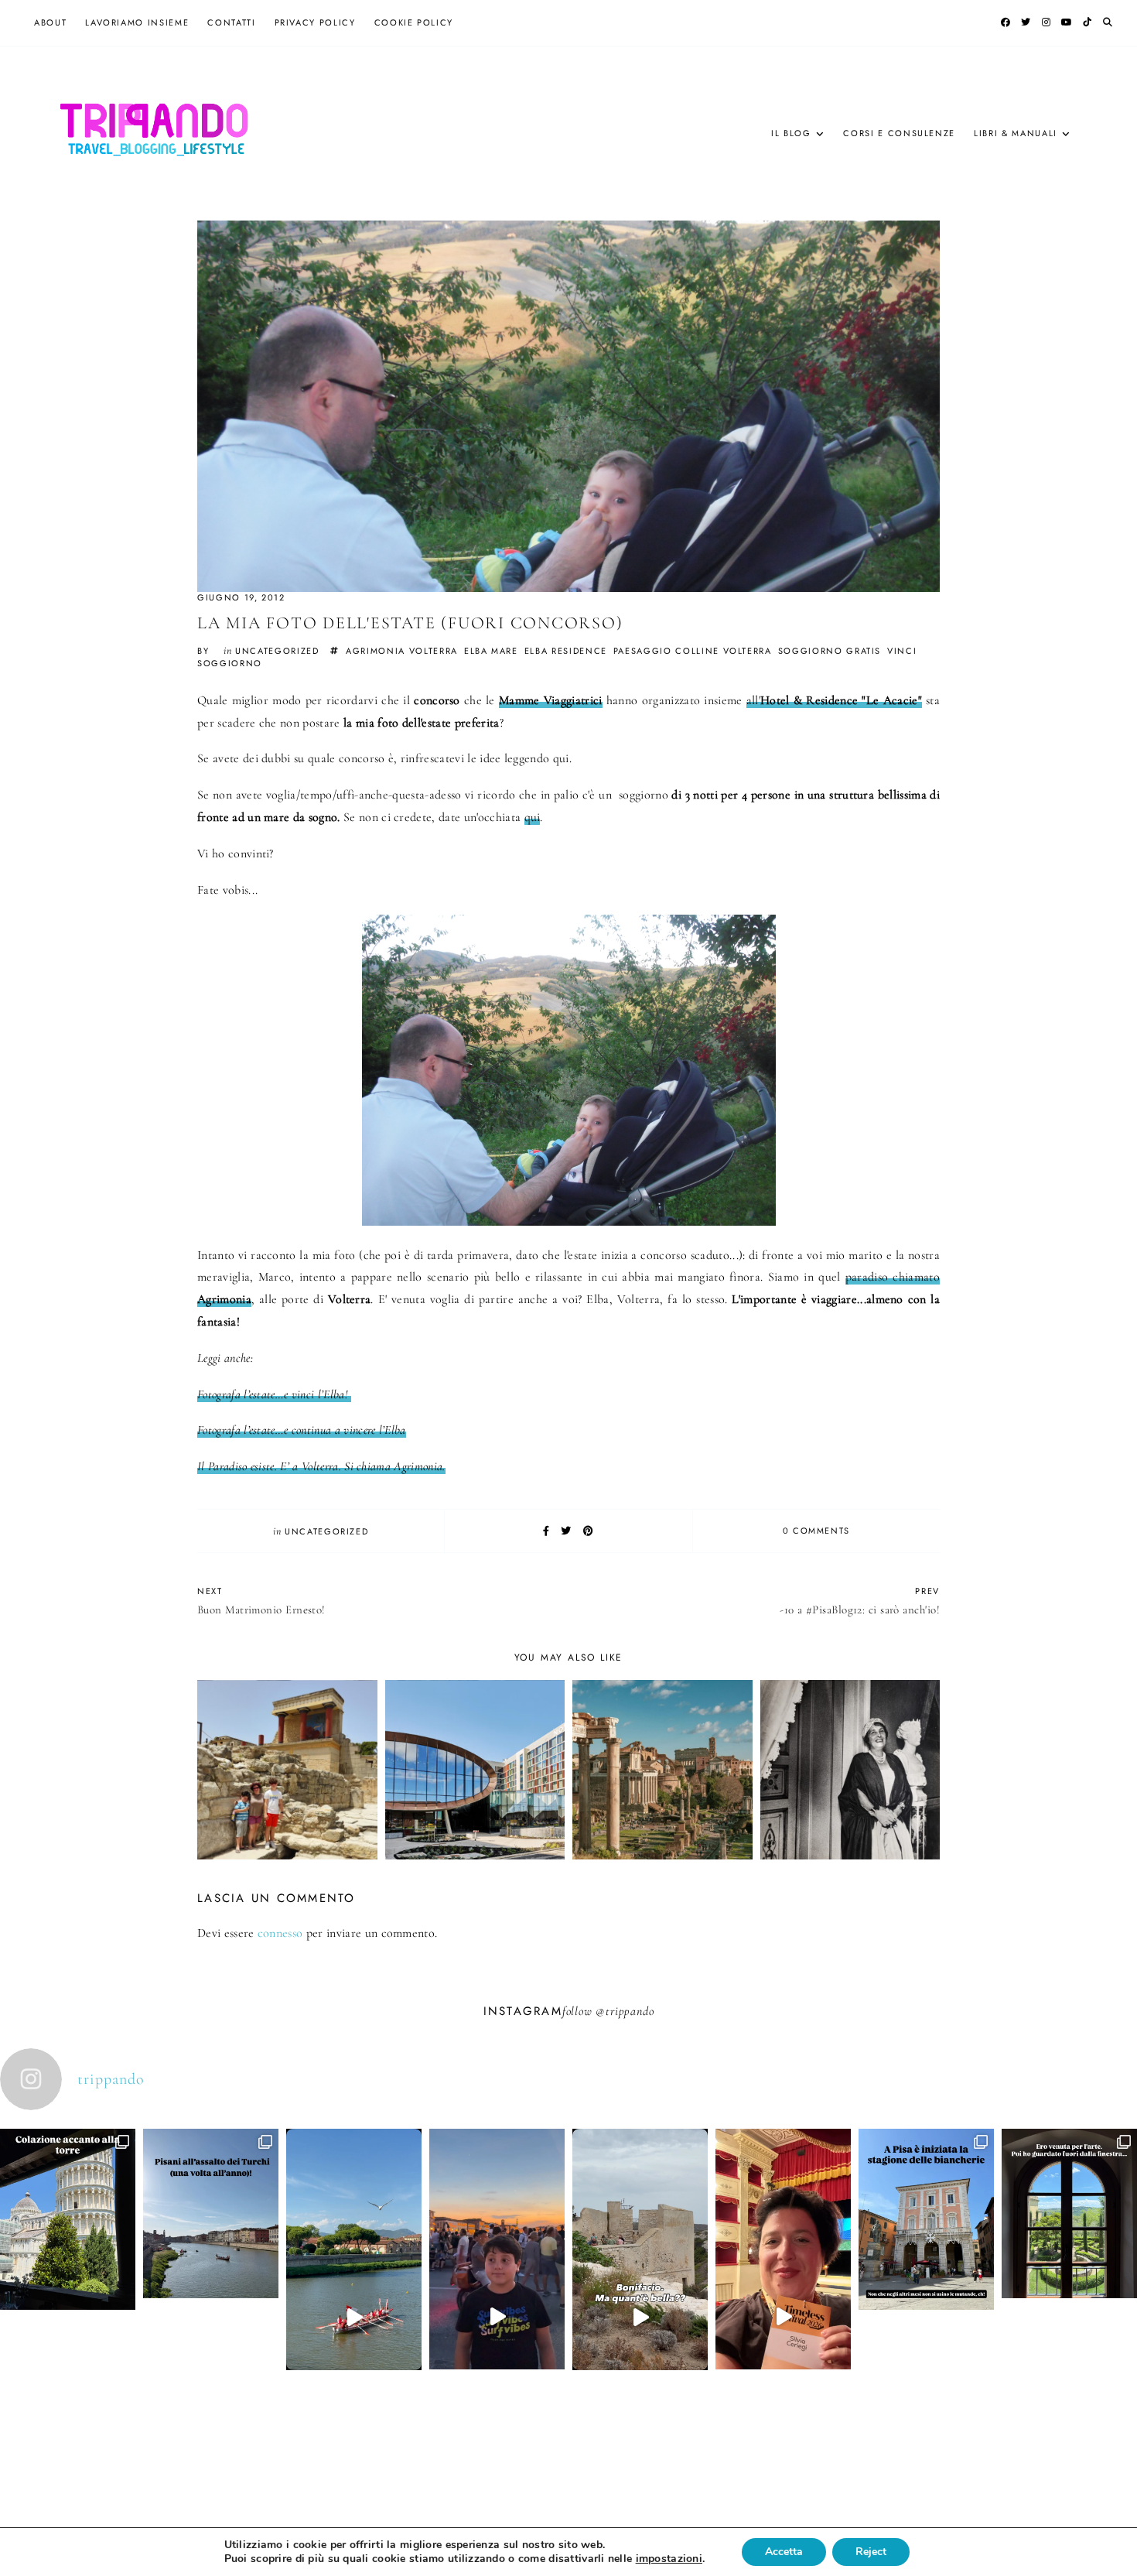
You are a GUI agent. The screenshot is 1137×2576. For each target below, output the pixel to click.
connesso (280, 1933)
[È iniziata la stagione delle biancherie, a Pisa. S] (926, 2287)
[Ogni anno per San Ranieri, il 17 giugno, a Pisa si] (211, 2281)
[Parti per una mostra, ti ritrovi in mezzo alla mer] (1069, 2281)
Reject (871, 2552)
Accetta (784, 2552)
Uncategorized (277, 651)
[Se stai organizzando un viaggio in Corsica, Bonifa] (640, 2317)
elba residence (566, 651)
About (50, 22)
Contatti (231, 22)
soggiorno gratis (830, 651)
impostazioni (669, 2559)
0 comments (817, 1531)
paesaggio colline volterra (693, 651)
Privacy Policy (315, 22)
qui (533, 817)
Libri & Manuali (1016, 133)
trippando (630, 2011)
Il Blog (791, 133)
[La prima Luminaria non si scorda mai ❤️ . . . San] (497, 2317)
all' (834, 700)
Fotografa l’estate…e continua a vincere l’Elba (302, 1430)
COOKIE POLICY (414, 22)
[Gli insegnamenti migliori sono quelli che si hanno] (783, 2317)
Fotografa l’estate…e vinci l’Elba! (274, 1394)
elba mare (491, 651)
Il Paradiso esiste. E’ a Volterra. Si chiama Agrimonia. (321, 1466)
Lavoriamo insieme (137, 22)
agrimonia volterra (402, 651)
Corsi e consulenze (899, 133)
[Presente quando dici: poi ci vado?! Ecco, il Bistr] (68, 2287)
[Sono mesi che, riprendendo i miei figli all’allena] (354, 2317)
